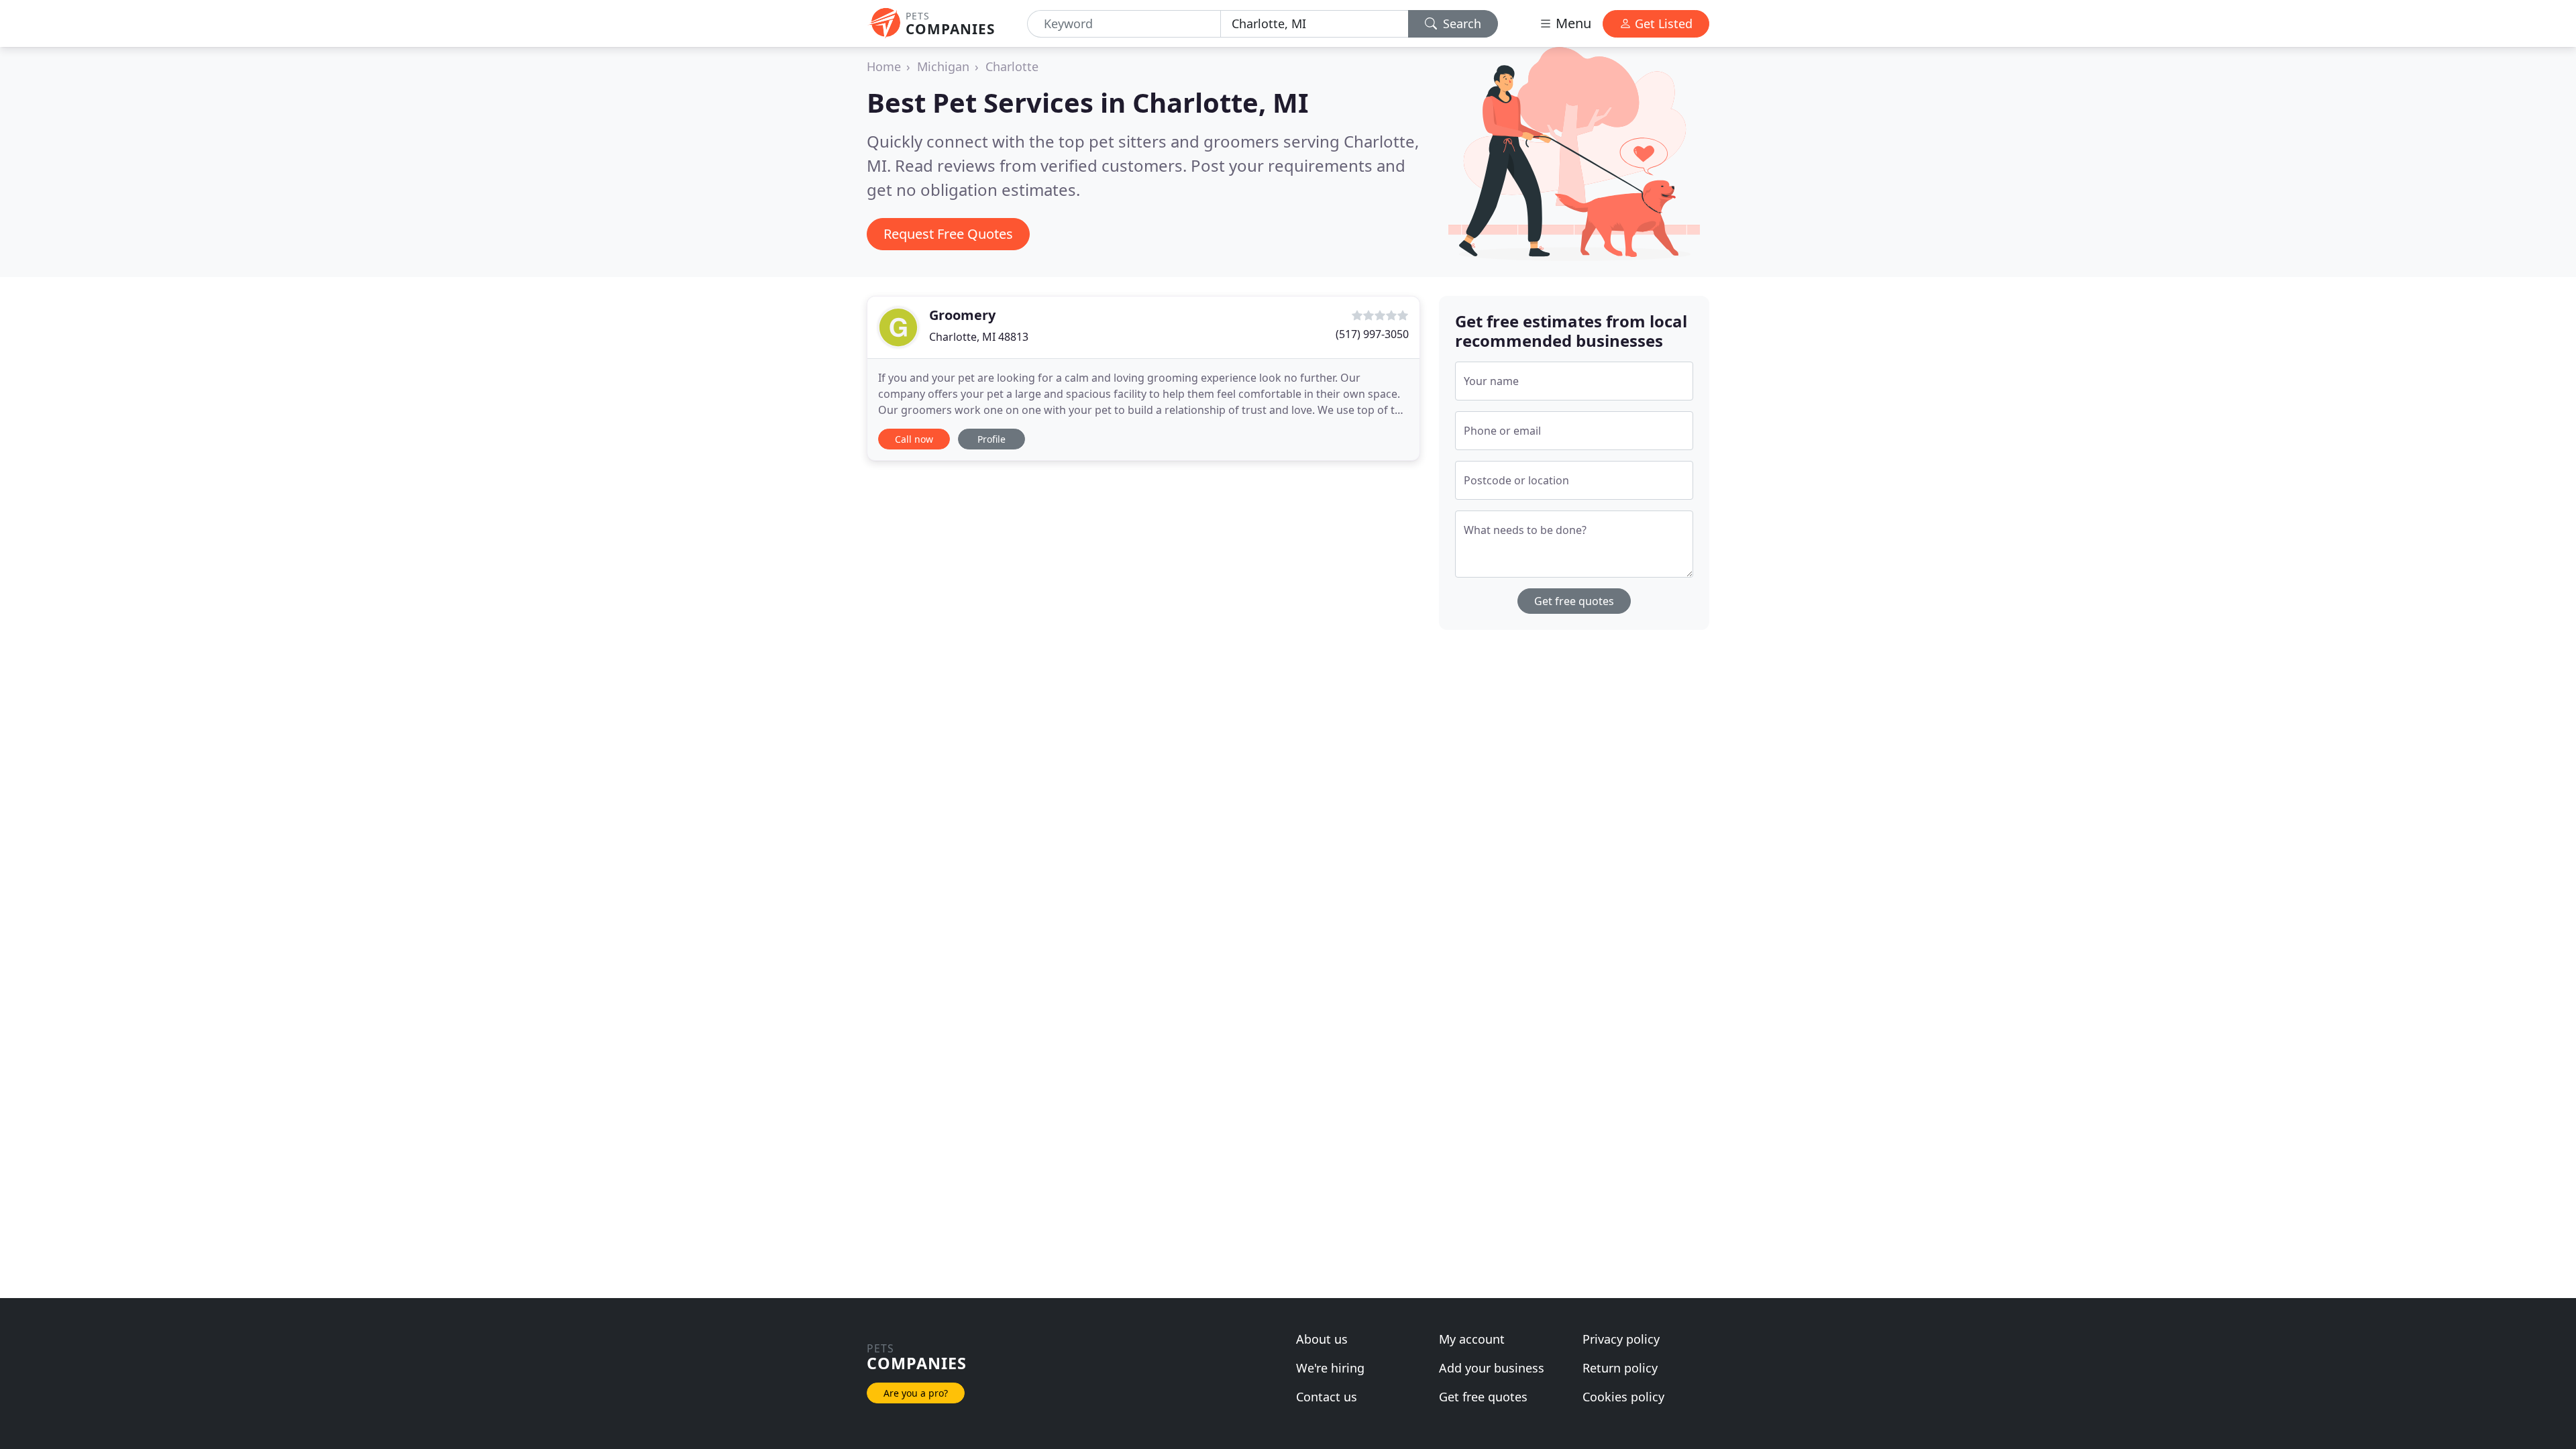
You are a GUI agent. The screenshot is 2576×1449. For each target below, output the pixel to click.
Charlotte (1012, 66)
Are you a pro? (916, 1393)
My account (1472, 1339)
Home (884, 66)
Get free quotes (1574, 601)
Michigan (943, 66)
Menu (1572, 23)
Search (1460, 23)
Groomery (962, 315)
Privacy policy (1621, 1339)
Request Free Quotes (948, 234)
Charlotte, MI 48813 (979, 337)
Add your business (1492, 1368)
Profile (991, 439)
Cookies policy (1623, 1397)
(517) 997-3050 (1372, 334)
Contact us (1327, 1397)
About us (1322, 1339)
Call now (914, 439)
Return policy (1620, 1368)
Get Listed (1662, 23)
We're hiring (1330, 1368)
